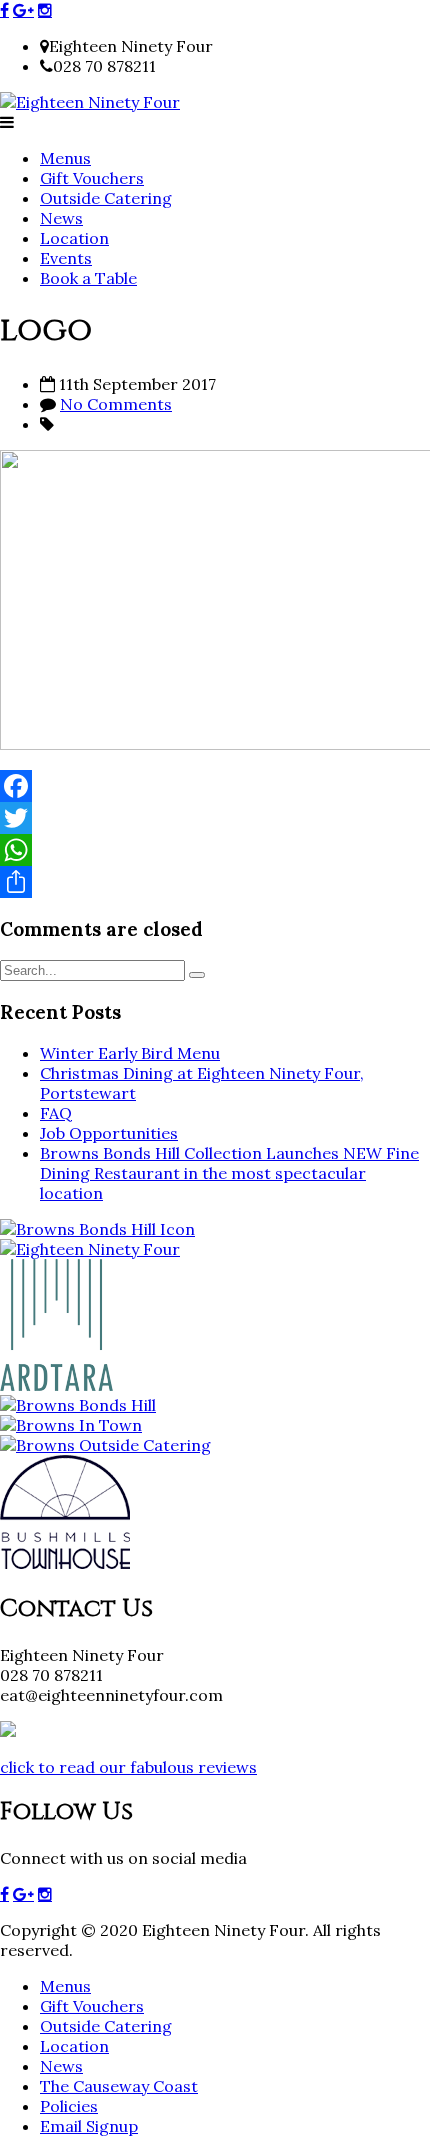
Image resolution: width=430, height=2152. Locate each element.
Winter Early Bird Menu (130, 1053)
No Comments (116, 404)
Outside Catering (106, 198)
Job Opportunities (109, 1133)
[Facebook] (215, 786)
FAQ (56, 1113)
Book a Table (88, 278)
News (61, 218)
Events (66, 258)
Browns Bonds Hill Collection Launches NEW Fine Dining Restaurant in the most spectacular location (229, 1173)
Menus (65, 158)
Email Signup (89, 2126)
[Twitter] (215, 818)
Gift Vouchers (92, 178)
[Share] (215, 882)
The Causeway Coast (119, 2086)
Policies (69, 2106)
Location (74, 238)
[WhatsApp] (215, 850)
